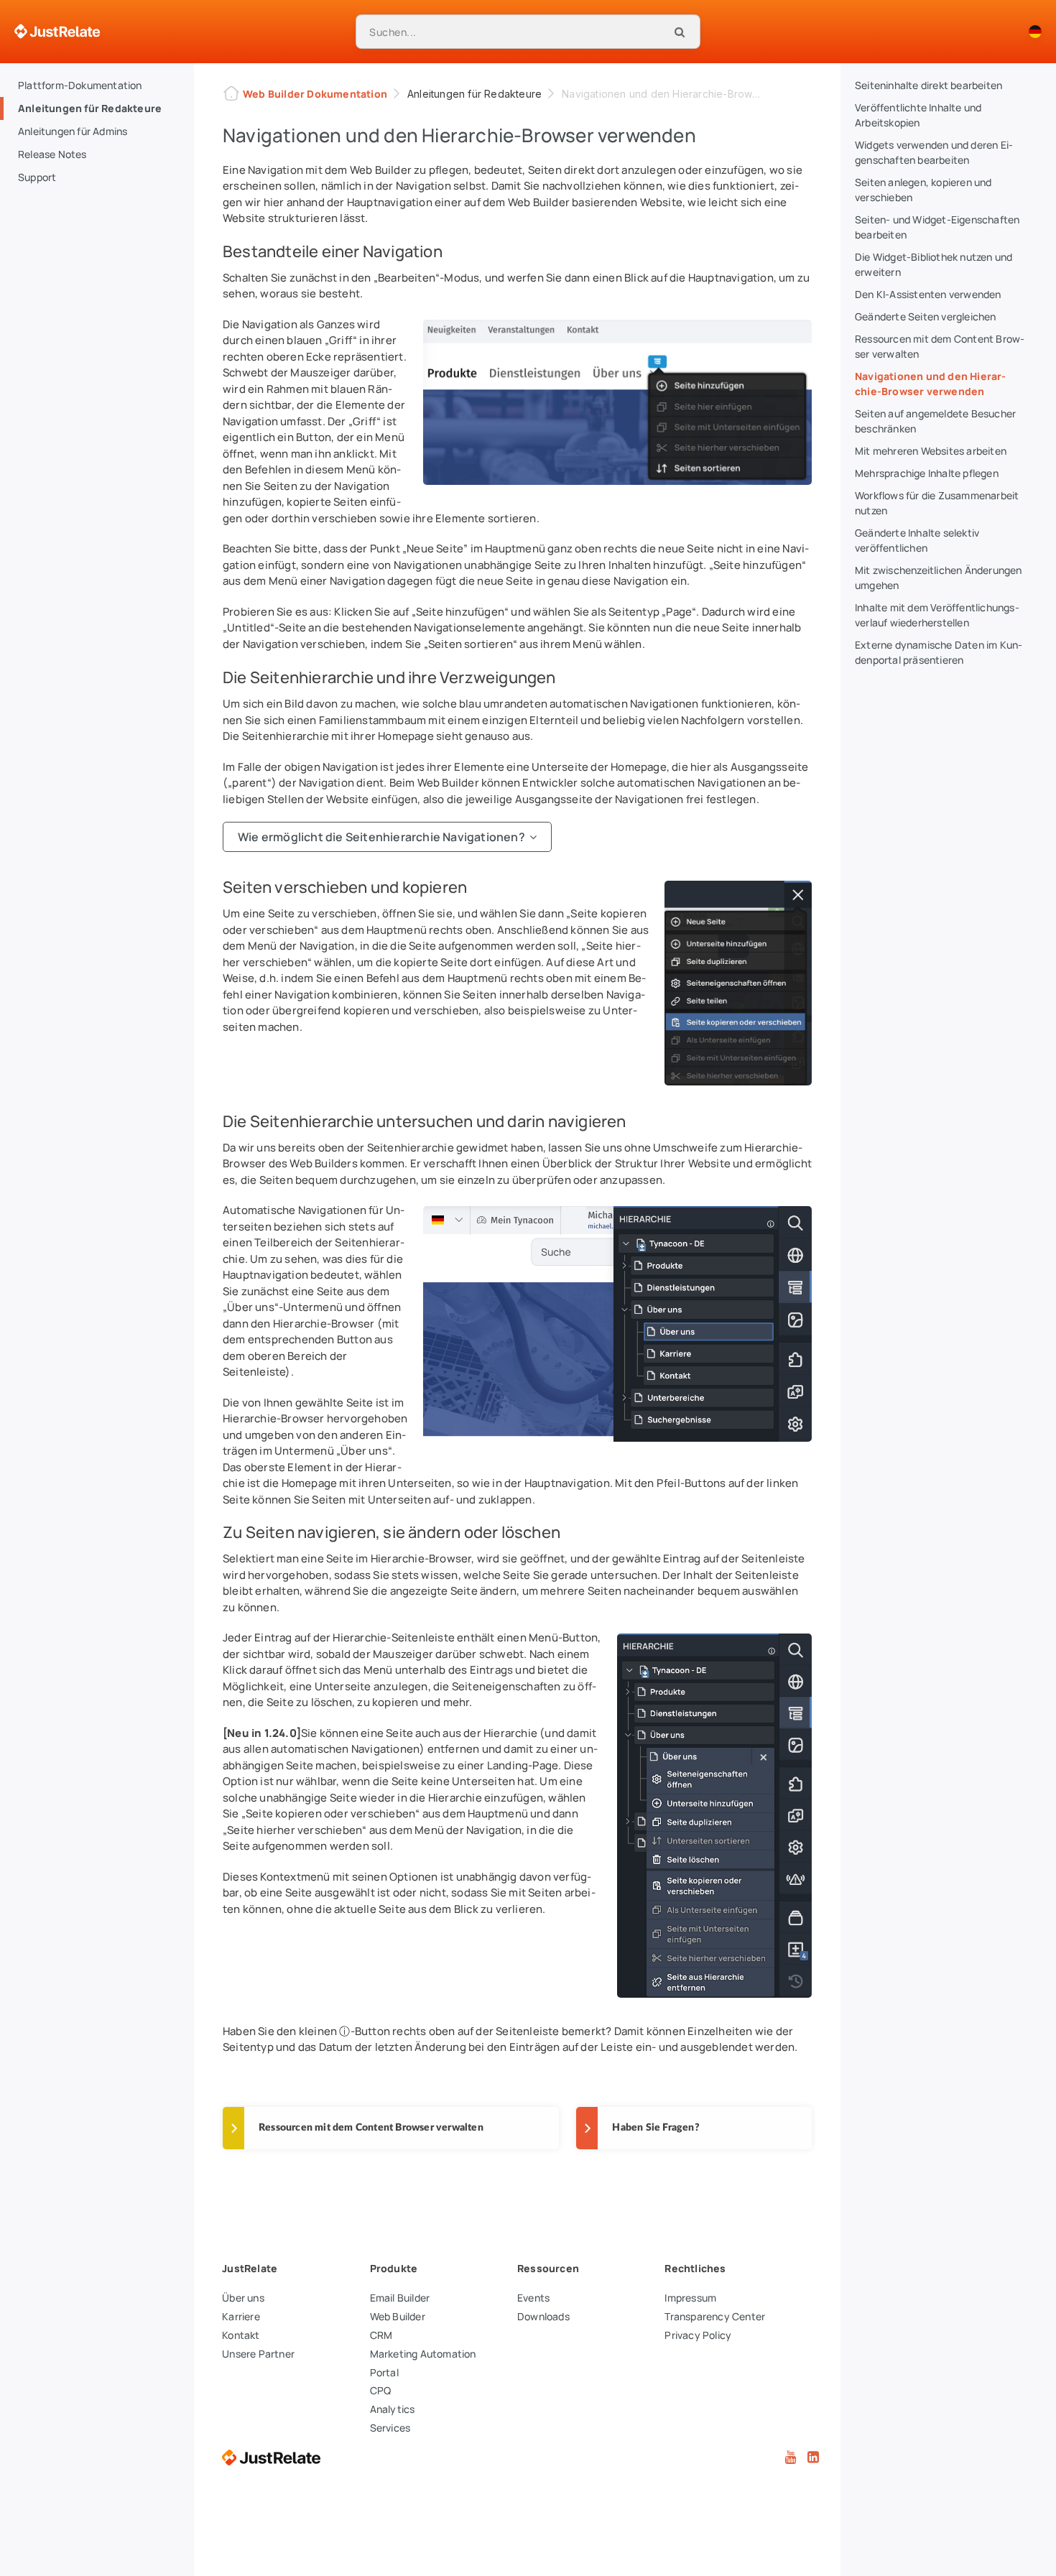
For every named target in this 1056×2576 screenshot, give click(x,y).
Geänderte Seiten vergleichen (926, 316)
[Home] (57, 32)
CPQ (381, 2390)
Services (390, 2428)
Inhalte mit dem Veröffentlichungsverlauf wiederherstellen (937, 615)
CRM (381, 2335)
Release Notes (52, 154)
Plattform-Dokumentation (80, 85)
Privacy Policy (698, 2335)
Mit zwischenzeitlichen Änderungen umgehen (939, 578)
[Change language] (1035, 32)
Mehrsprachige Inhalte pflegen (927, 473)
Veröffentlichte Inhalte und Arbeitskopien (918, 115)
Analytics (393, 2409)
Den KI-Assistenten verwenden (928, 294)
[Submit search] (680, 32)
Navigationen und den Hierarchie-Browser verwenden (930, 384)
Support (37, 177)
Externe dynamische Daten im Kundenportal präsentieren (939, 652)
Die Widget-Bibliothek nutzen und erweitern (934, 264)
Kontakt (241, 2335)
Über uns (243, 2298)
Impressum (690, 2298)
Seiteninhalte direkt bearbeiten (928, 85)
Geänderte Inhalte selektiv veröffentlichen (917, 540)
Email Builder (400, 2298)
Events (533, 2298)
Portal (384, 2372)
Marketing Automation (423, 2354)
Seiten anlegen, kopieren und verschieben (923, 190)
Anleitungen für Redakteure (90, 108)
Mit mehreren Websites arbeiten (931, 451)
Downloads (543, 2316)
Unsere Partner (258, 2354)
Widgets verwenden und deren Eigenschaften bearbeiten (934, 152)
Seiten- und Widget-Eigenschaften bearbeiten (937, 227)
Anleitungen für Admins (73, 131)
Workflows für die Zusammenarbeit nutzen (937, 503)
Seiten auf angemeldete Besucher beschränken (935, 421)
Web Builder (398, 2316)
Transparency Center (715, 2316)
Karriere (241, 2316)
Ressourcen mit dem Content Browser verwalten (940, 346)
